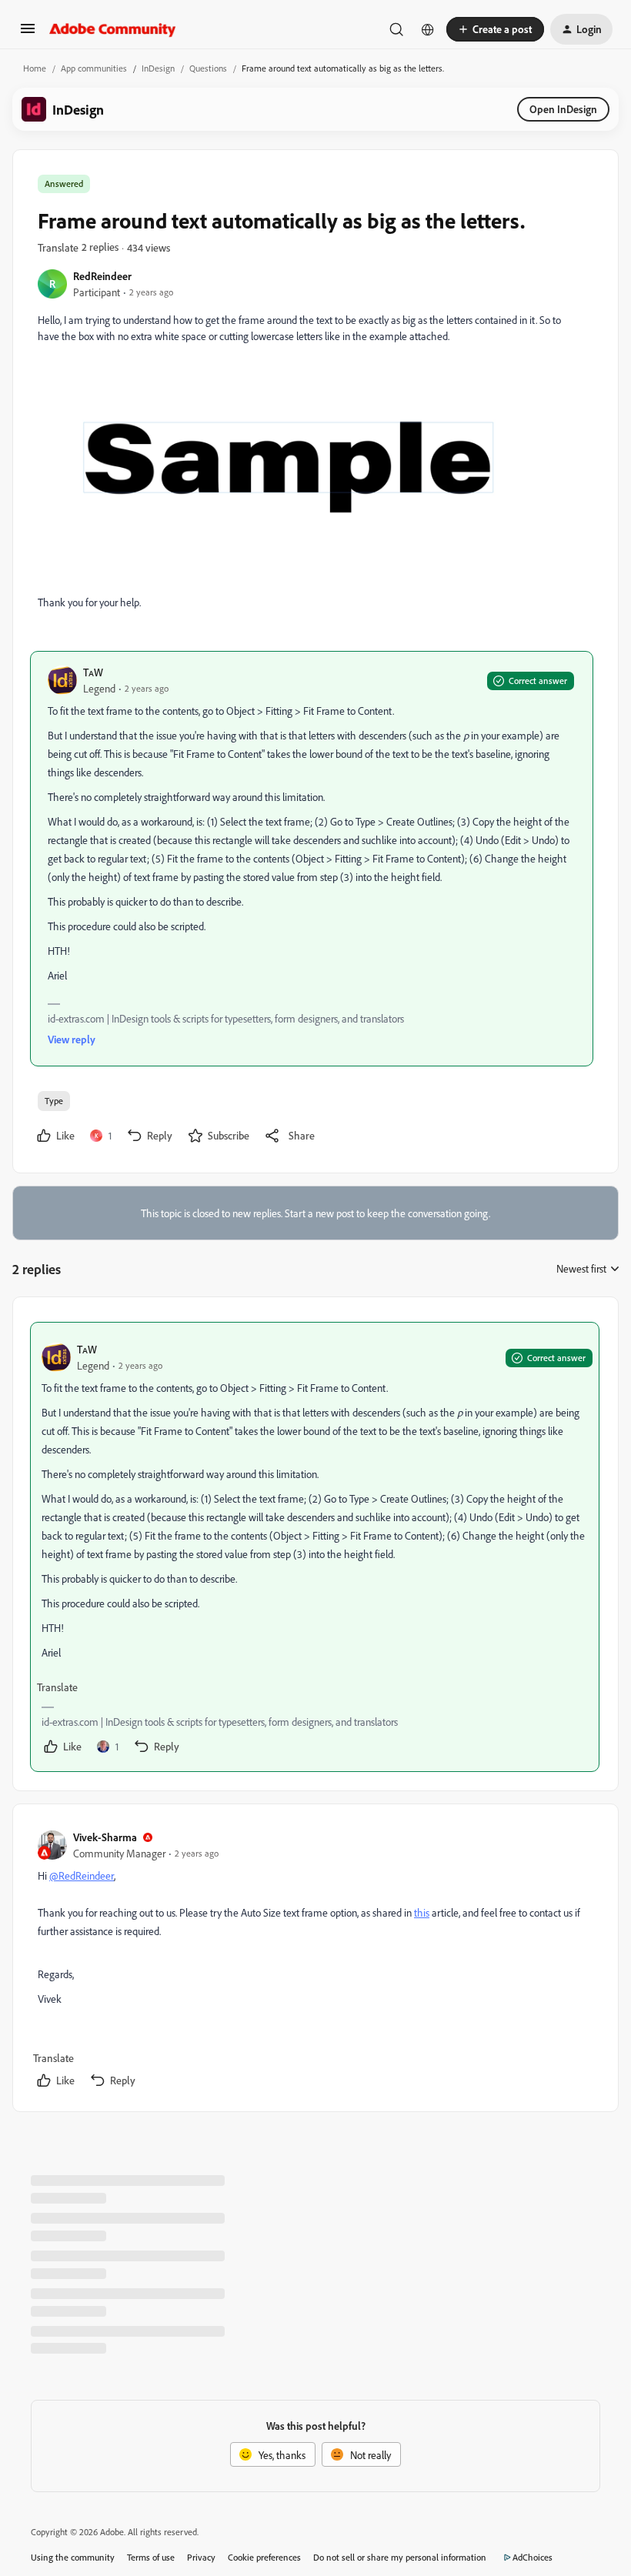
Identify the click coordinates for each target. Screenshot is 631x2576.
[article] (315, 1547)
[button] (28, 33)
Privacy (201, 2557)
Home (35, 68)
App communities (94, 68)
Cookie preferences (264, 2557)
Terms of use (151, 2557)
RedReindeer (102, 276)
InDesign (158, 68)
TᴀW (93, 672)
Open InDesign (563, 109)
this (422, 1912)
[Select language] (428, 29)
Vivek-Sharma (105, 1837)
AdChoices (533, 2557)
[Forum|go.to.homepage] (113, 29)
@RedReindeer (82, 1875)
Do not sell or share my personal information (400, 2557)
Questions (208, 68)
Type (54, 1101)
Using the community (73, 2557)
